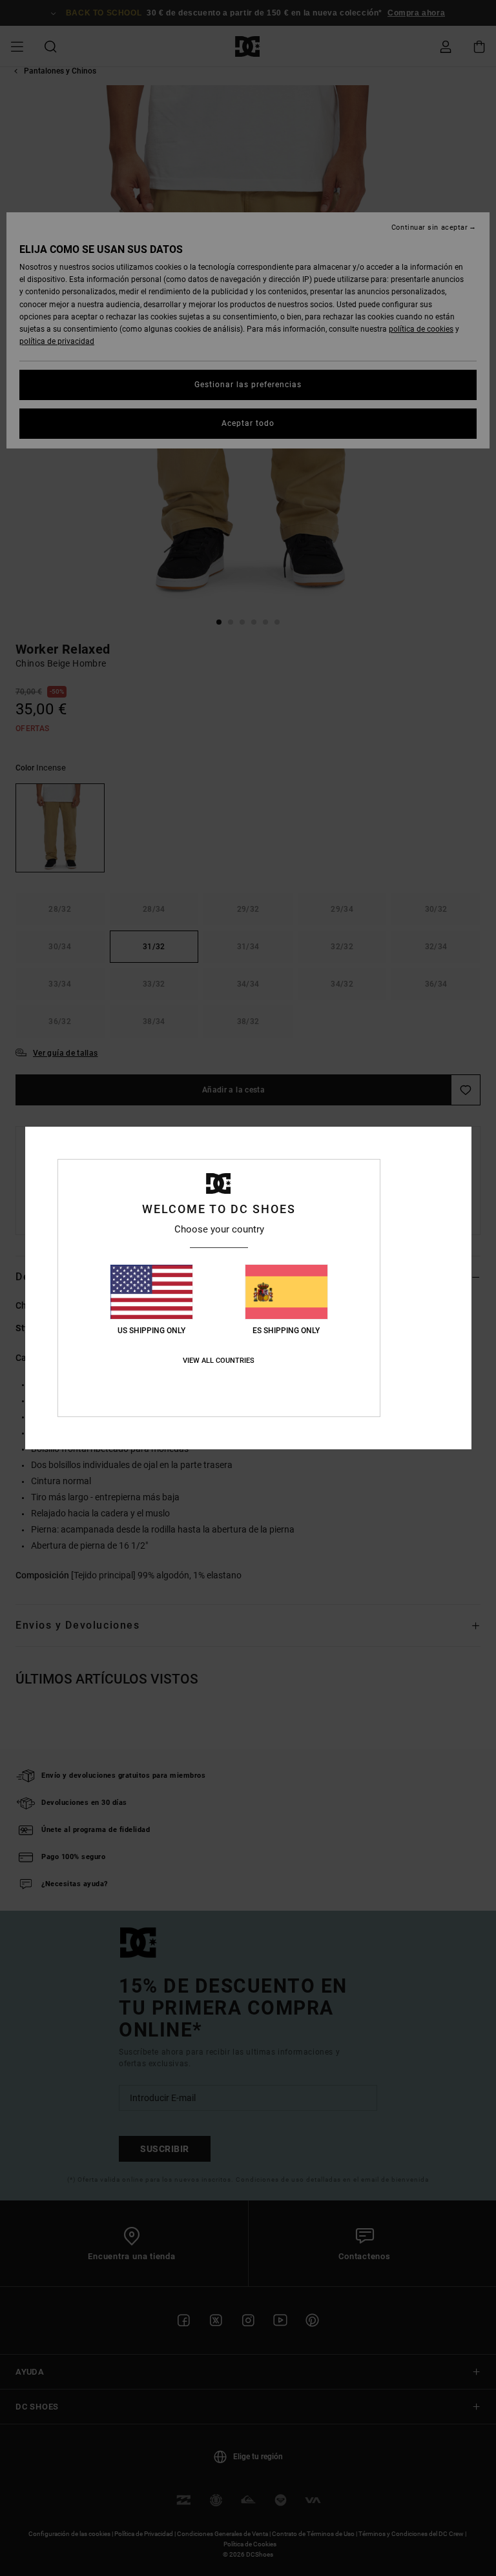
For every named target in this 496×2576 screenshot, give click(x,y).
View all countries (219, 1361)
